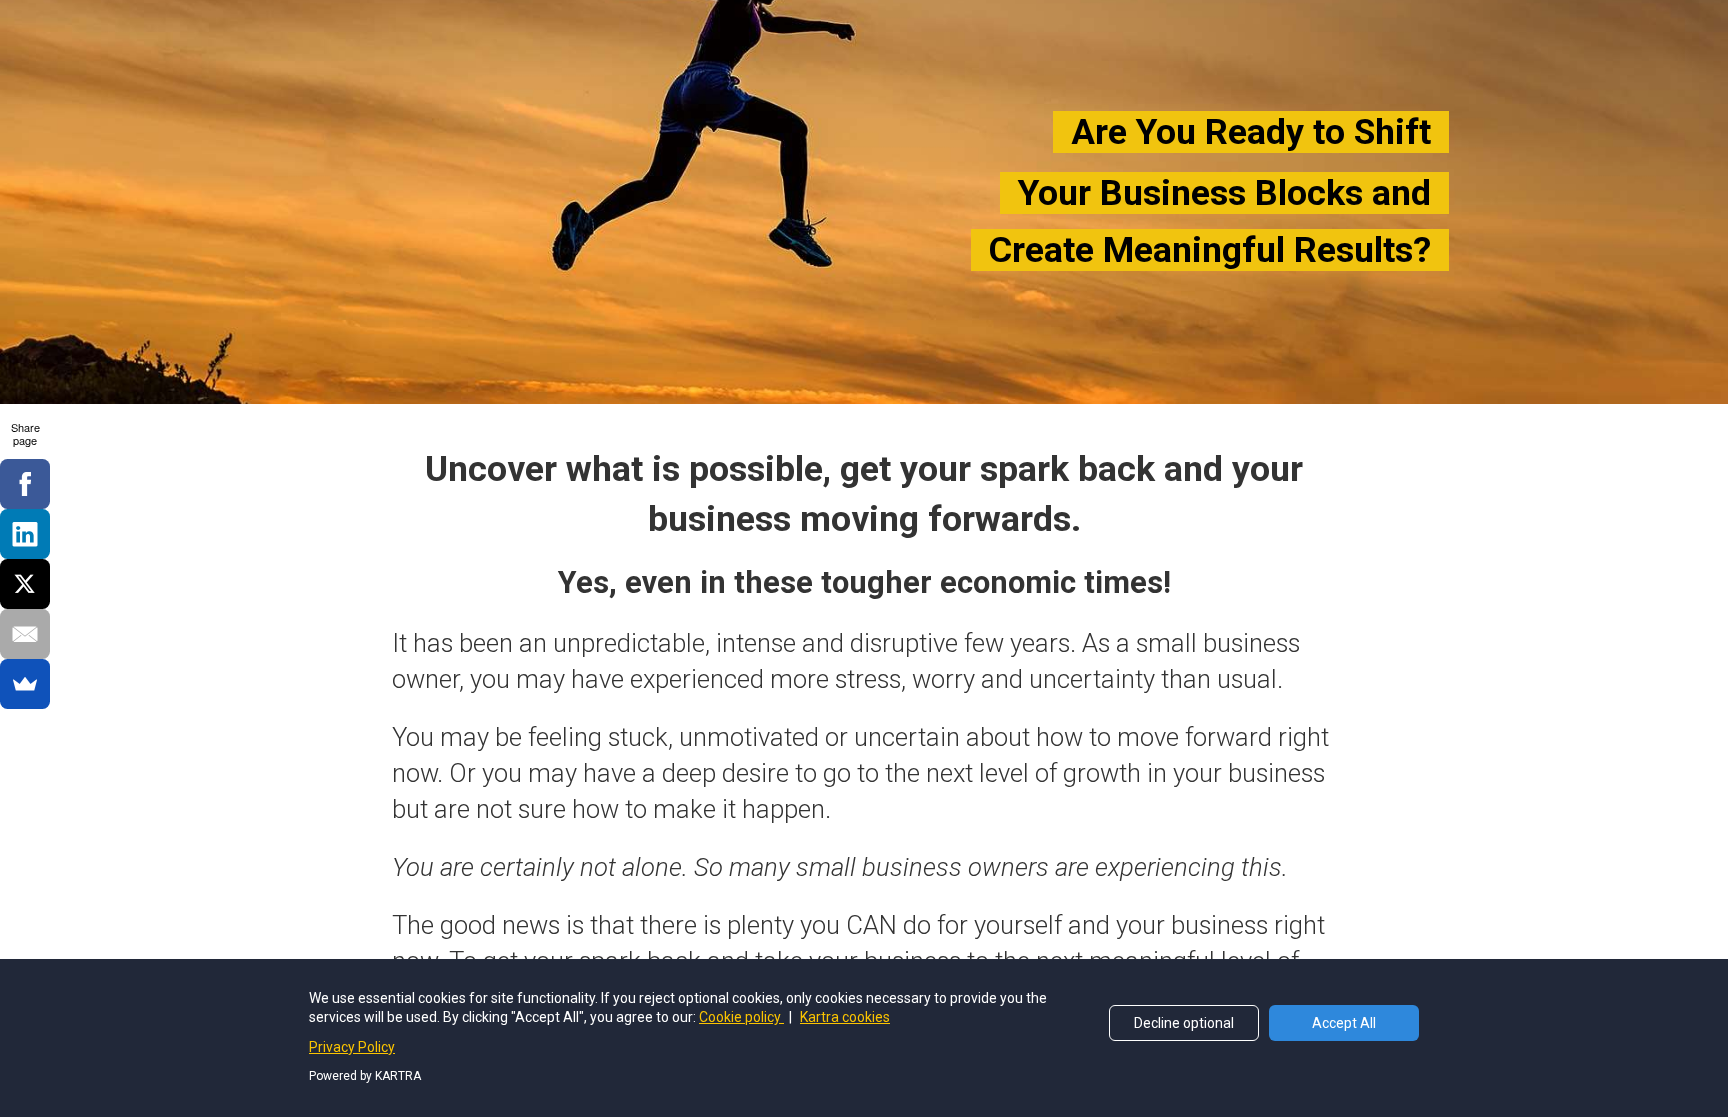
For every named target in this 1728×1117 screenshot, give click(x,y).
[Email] (25, 634)
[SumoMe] (25, 684)
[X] (25, 584)
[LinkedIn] (25, 534)
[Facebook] (25, 484)
